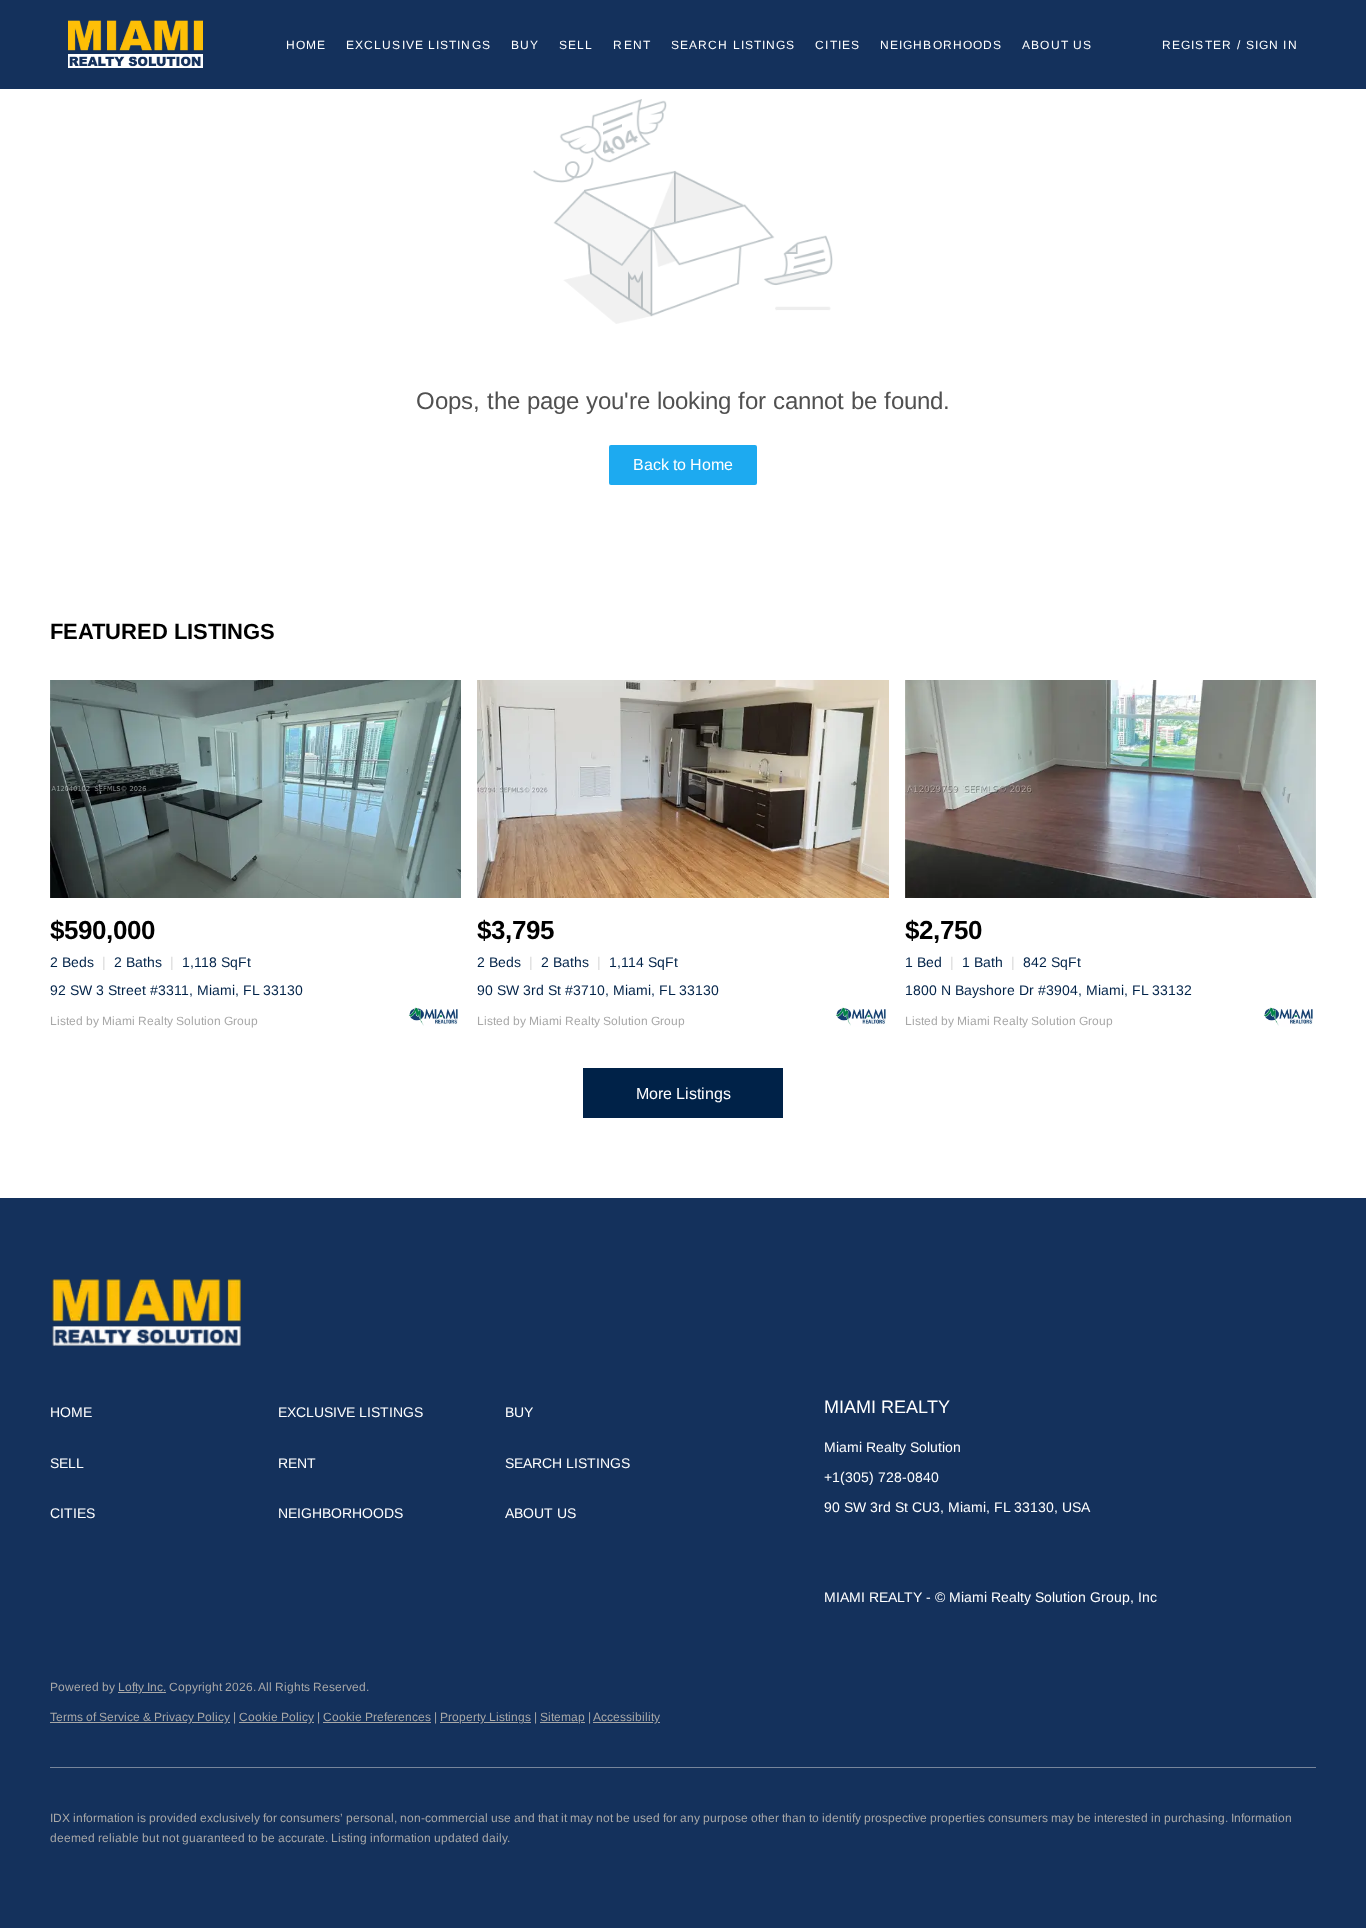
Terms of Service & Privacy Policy (140, 1717)
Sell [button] (576, 45)
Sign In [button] (1272, 45)
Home (306, 45)
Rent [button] (631, 45)
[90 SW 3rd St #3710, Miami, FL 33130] (682, 789)
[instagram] (959, 1552)
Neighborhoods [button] (941, 45)
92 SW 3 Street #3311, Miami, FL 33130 (176, 990)
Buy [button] (525, 45)
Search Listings (733, 45)
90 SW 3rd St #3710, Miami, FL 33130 (598, 990)
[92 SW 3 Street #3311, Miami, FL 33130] (255, 789)
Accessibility (626, 1717)
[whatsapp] (1039, 1552)
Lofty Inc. (142, 1687)
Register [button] (1197, 45)
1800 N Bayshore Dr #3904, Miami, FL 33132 (1048, 990)
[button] (136, 44)
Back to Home (683, 464)
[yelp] (919, 1552)
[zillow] (879, 1552)
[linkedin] (839, 1552)
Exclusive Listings (418, 45)
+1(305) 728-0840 (881, 1477)
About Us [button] (1057, 45)
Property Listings (485, 1717)
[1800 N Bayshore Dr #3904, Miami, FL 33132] (1110, 789)
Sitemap (562, 1717)
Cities (837, 45)
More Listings (683, 1093)
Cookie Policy (276, 1717)
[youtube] (999, 1552)
